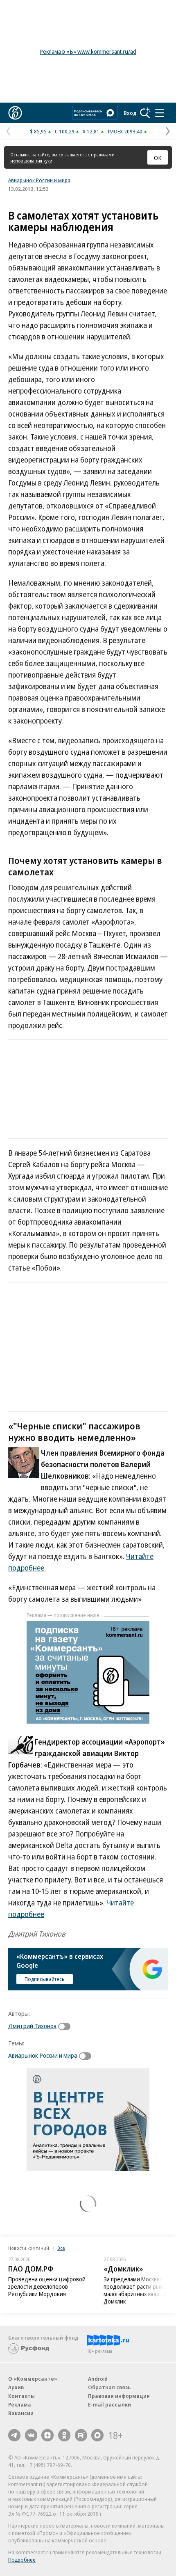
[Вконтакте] (31, 2435)
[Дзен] (47, 2435)
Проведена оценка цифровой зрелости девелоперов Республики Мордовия (47, 2286)
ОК (158, 158)
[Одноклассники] (64, 2435)
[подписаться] (66, 2026)
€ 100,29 (65, 131)
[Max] (97, 2435)
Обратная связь (109, 2387)
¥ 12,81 (91, 131)
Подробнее (22, 2560)
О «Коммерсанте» (33, 2379)
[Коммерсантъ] (15, 113)
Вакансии (21, 2413)
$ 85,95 (38, 131)
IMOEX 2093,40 (125, 131)
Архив (16, 2387)
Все (61, 2248)
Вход (130, 113)
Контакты (21, 2396)
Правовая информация (119, 2396)
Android (98, 2379)
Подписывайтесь (45, 1979)
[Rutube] (81, 2435)
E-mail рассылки (109, 2404)
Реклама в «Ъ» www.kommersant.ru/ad (88, 52)
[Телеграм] (14, 2435)
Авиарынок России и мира (39, 180)
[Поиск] (145, 113)
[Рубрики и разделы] (160, 113)
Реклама (20, 2404)
